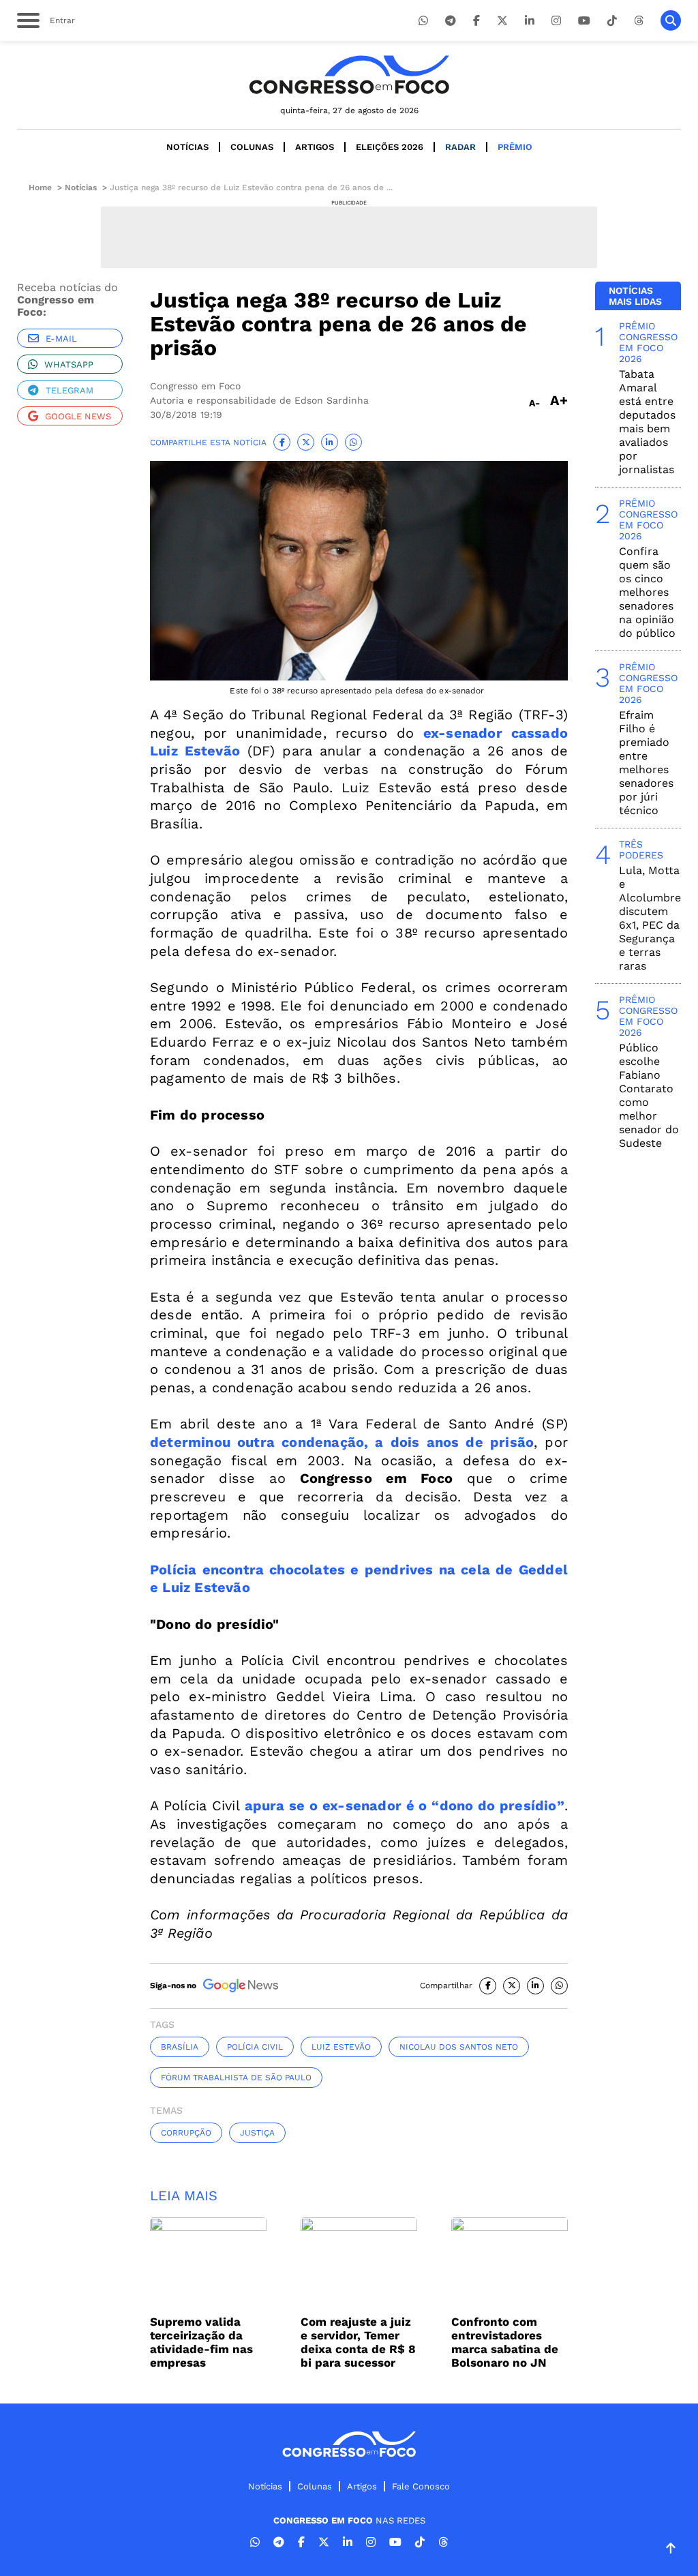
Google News (78, 416)
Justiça (257, 2133)
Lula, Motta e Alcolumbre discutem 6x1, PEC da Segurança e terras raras (650, 918)
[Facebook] (476, 21)
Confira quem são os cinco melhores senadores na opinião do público (647, 592)
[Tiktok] (612, 21)
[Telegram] (451, 21)
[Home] (349, 75)
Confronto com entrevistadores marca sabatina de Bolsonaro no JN (505, 2342)
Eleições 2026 (390, 147)
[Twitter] (502, 21)
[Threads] (639, 21)
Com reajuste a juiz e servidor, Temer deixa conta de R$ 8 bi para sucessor (358, 2342)
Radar (460, 147)
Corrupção (186, 2133)
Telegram (70, 390)
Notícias (187, 147)
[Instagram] (556, 21)
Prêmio (515, 147)
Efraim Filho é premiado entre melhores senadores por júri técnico (646, 763)
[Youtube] (584, 21)
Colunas (252, 147)
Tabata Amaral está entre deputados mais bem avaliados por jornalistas (647, 422)
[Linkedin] (530, 21)
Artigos (315, 147)
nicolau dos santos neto (459, 2047)
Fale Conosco (421, 2486)
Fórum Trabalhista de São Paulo (236, 2078)
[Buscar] (671, 20)
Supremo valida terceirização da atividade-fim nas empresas (201, 2342)
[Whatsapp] (423, 21)
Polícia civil (255, 2047)
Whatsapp (69, 364)
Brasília (180, 2047)
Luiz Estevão (341, 2047)
